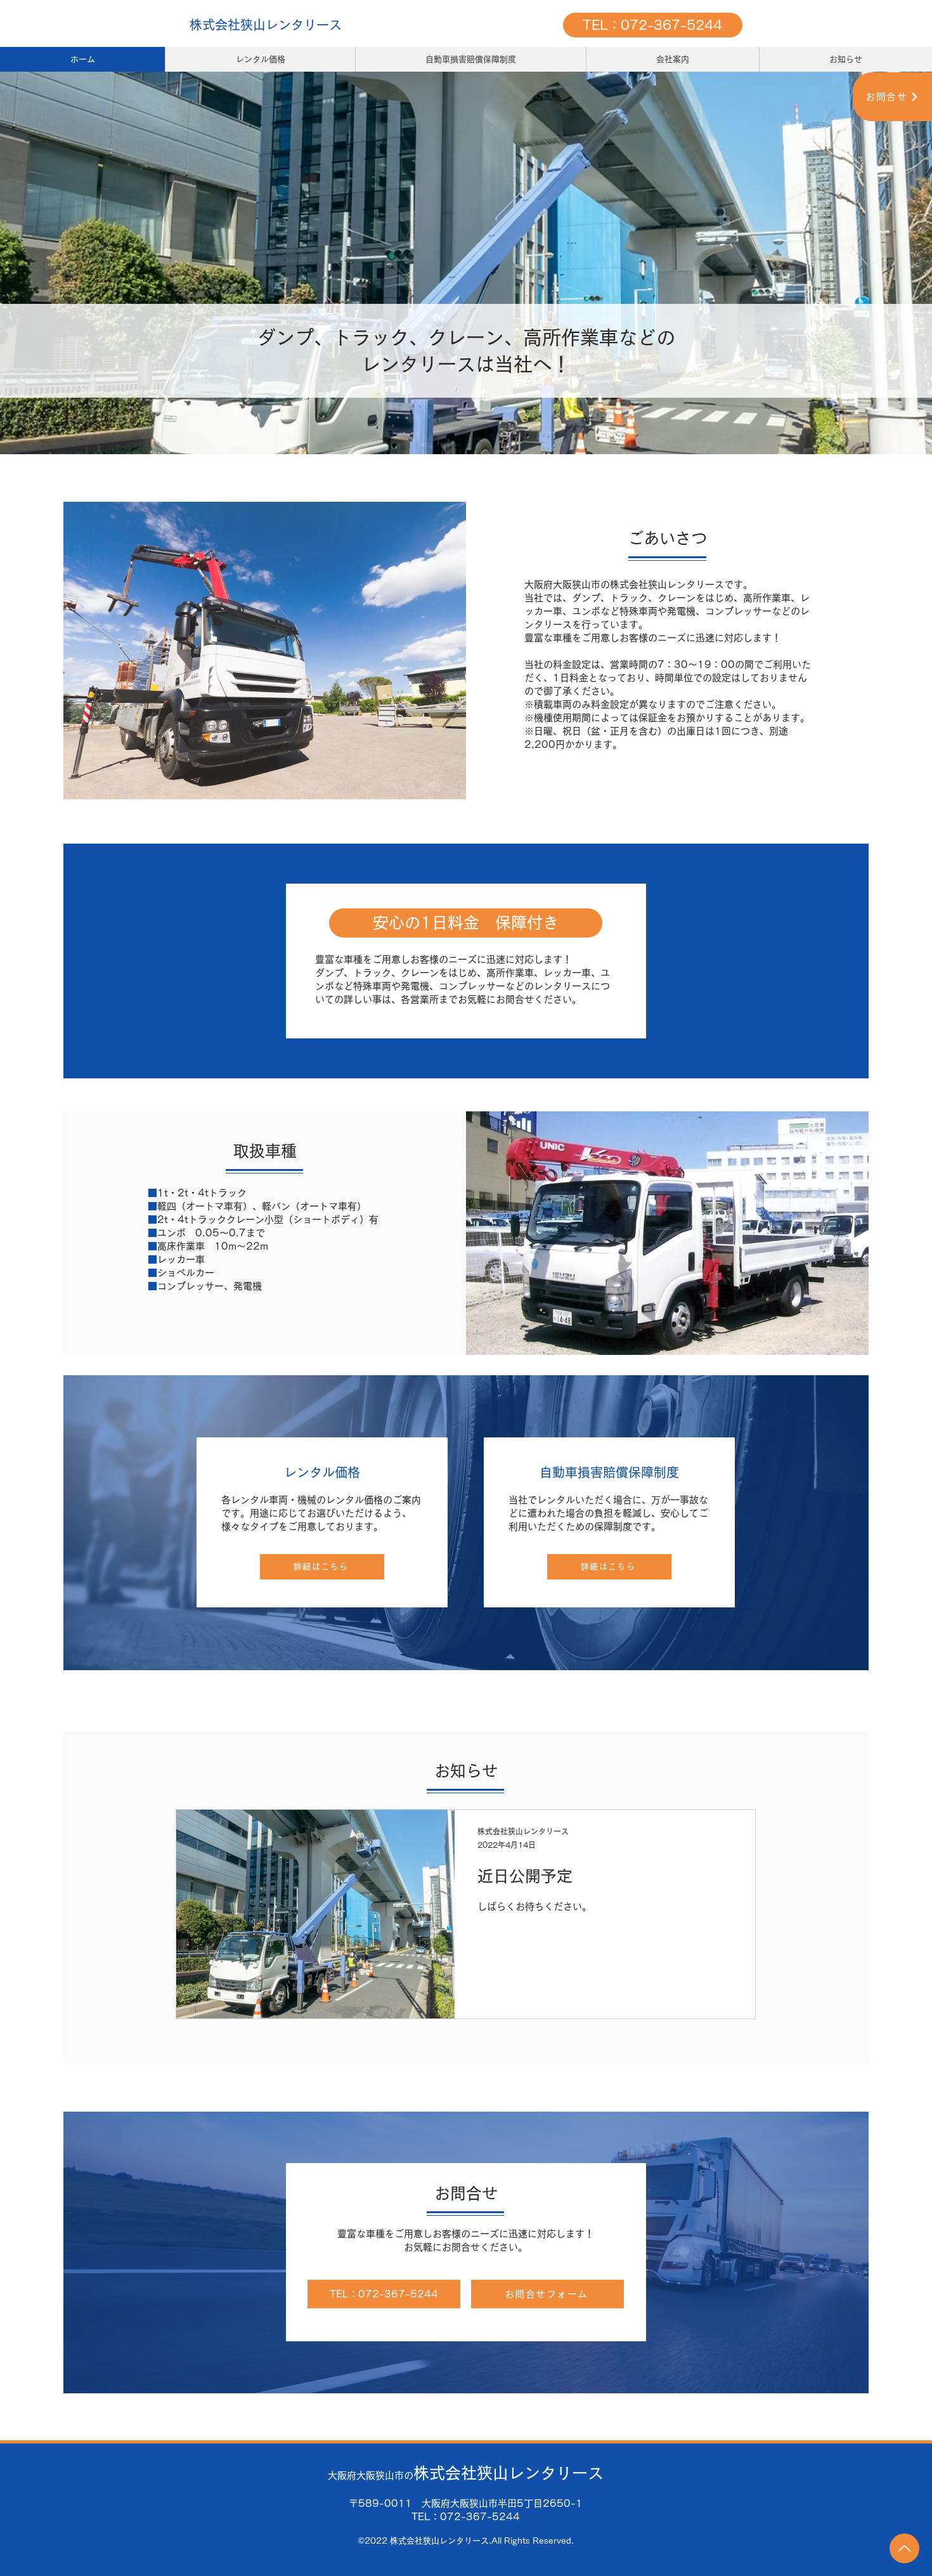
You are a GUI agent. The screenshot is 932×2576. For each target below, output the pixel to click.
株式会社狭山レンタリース (266, 25)
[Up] (904, 2548)
